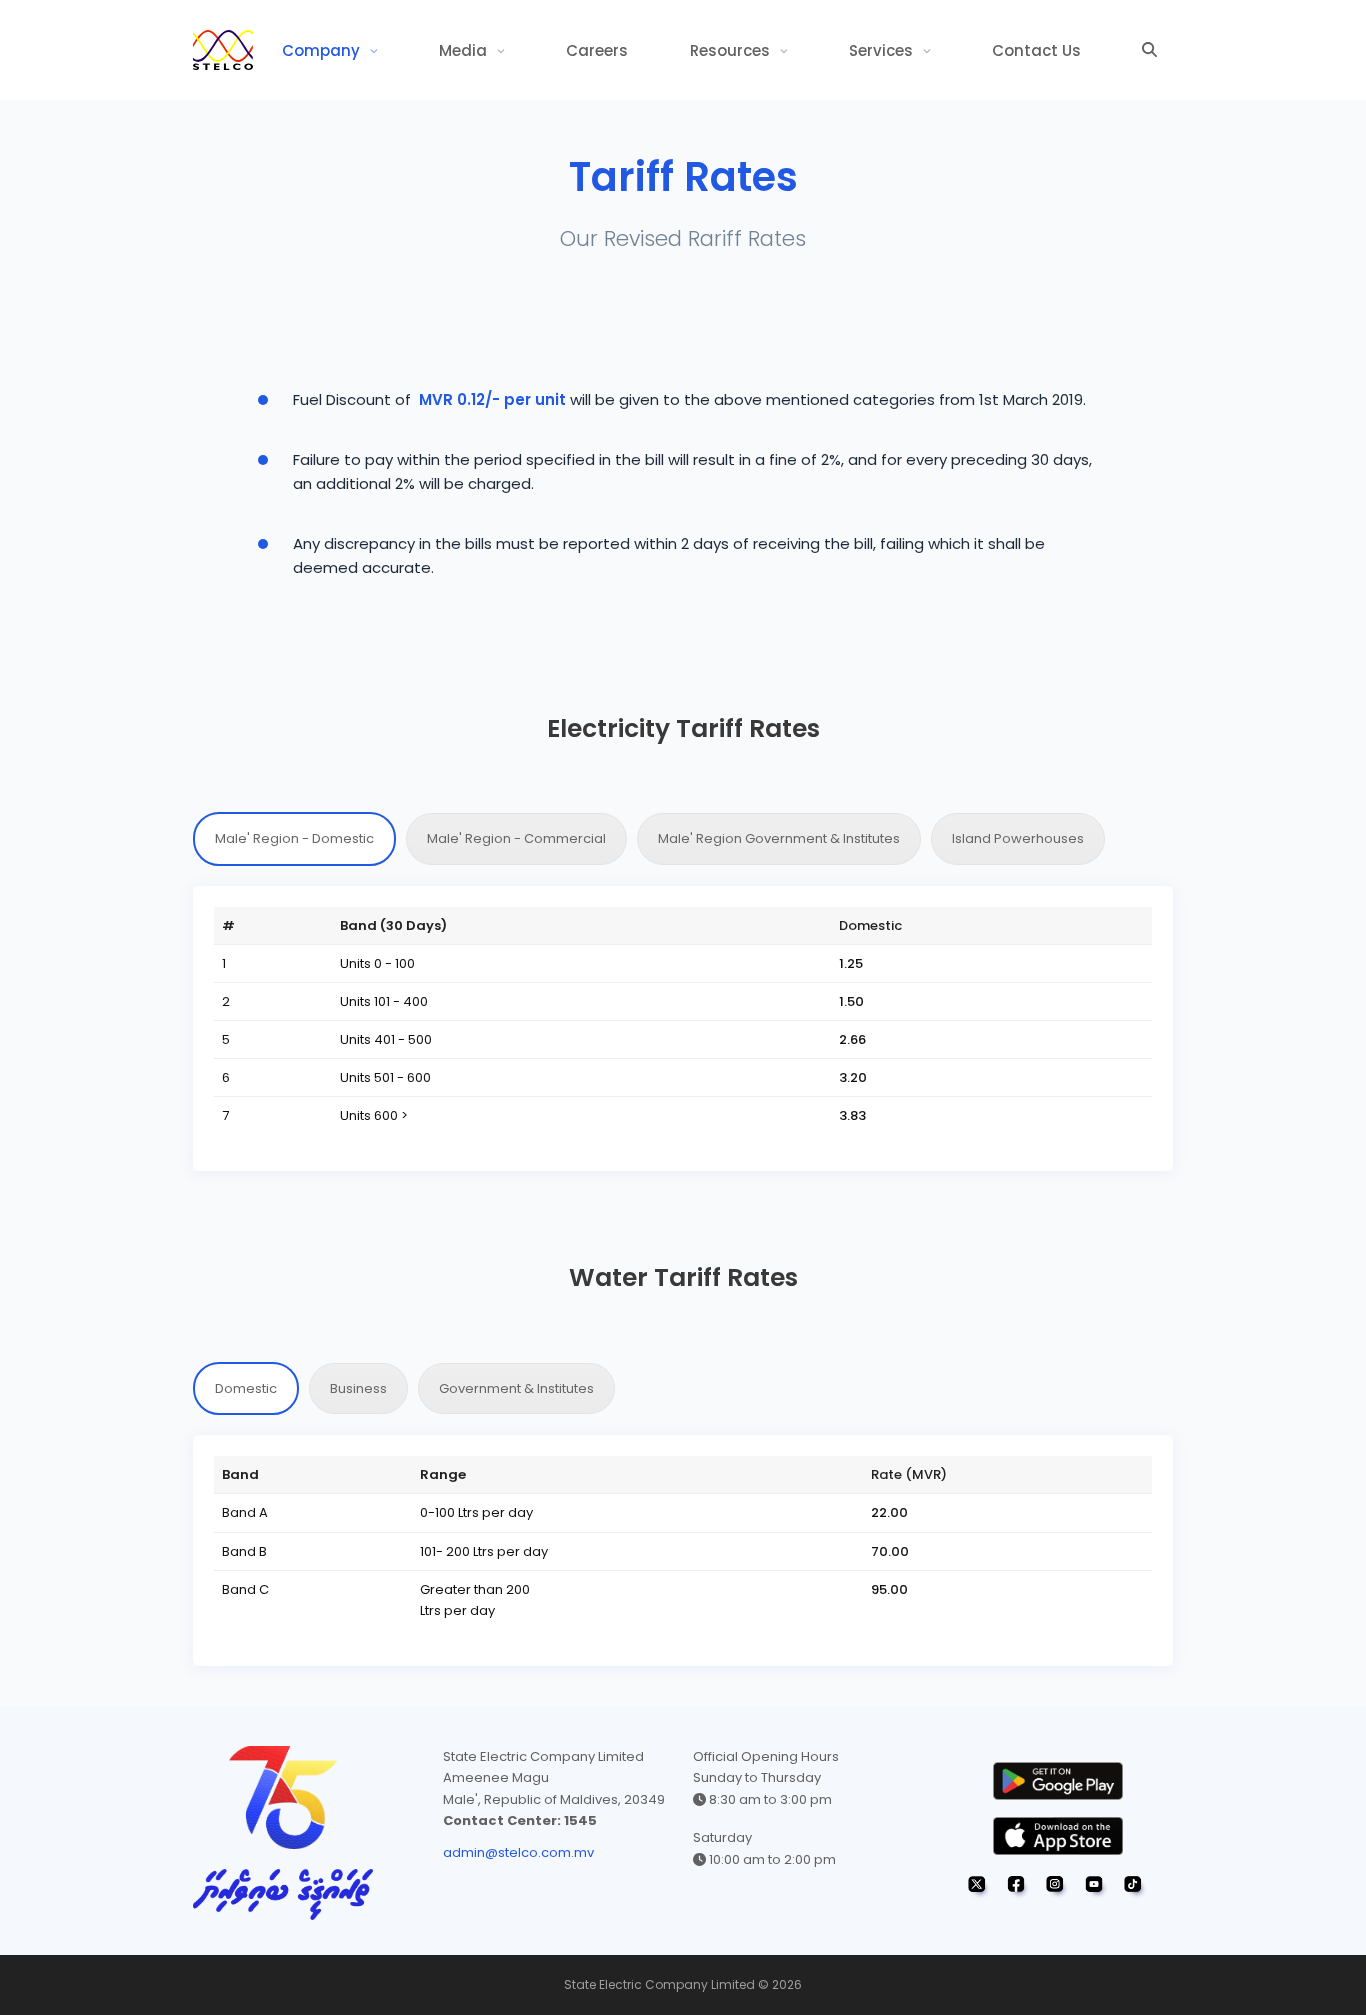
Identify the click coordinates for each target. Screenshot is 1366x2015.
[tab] (294, 838)
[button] (1149, 50)
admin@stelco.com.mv (518, 1852)
